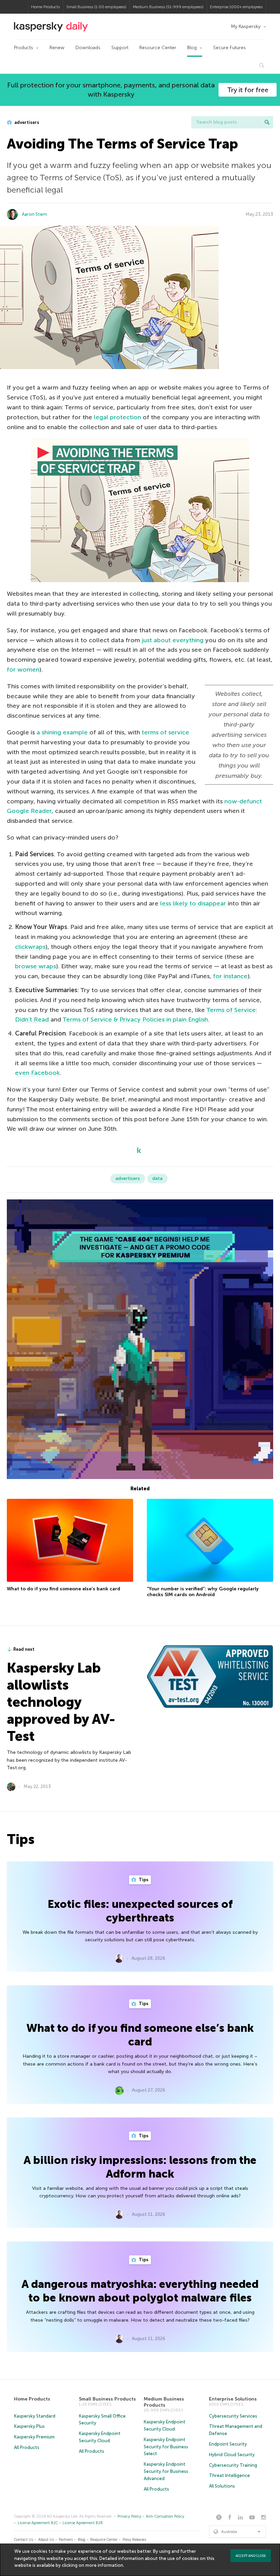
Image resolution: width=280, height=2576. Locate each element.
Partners (66, 2540)
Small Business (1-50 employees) (96, 7)
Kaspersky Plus (29, 2426)
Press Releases (134, 2540)
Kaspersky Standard (35, 2416)
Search (267, 122)
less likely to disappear (193, 903)
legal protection (117, 417)
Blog (192, 48)
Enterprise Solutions (233, 2399)
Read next (24, 1649)
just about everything (173, 640)
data (157, 1178)
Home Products (45, 7)
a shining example (62, 732)
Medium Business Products (164, 2402)
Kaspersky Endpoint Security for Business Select (166, 2447)
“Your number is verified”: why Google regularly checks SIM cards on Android (203, 1592)
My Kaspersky (246, 26)
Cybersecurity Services (233, 2416)
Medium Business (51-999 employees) (168, 7)
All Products (27, 2447)
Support (120, 48)
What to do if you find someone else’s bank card (64, 1589)
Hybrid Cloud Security (232, 2455)
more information (104, 2565)
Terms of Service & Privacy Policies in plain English (135, 1019)
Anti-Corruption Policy (165, 2516)
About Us (46, 2540)
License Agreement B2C (38, 2523)
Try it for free (248, 90)
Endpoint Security (228, 2444)
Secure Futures (229, 48)
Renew (57, 48)
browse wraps (36, 966)
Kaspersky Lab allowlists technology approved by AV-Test (61, 1702)
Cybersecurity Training (233, 2465)
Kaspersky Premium (34, 2437)
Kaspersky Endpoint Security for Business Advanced (166, 2471)
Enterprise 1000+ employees (236, 7)
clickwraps (30, 947)
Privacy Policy (129, 2516)
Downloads (88, 48)
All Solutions (222, 2486)
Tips (143, 1880)
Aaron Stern (34, 214)
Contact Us (24, 2540)
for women (23, 670)
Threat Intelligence (229, 2475)
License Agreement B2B (83, 2523)
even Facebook (37, 1073)
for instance (230, 976)
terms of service (165, 732)
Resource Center (158, 48)
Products (24, 48)
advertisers (26, 122)
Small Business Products (107, 2399)
